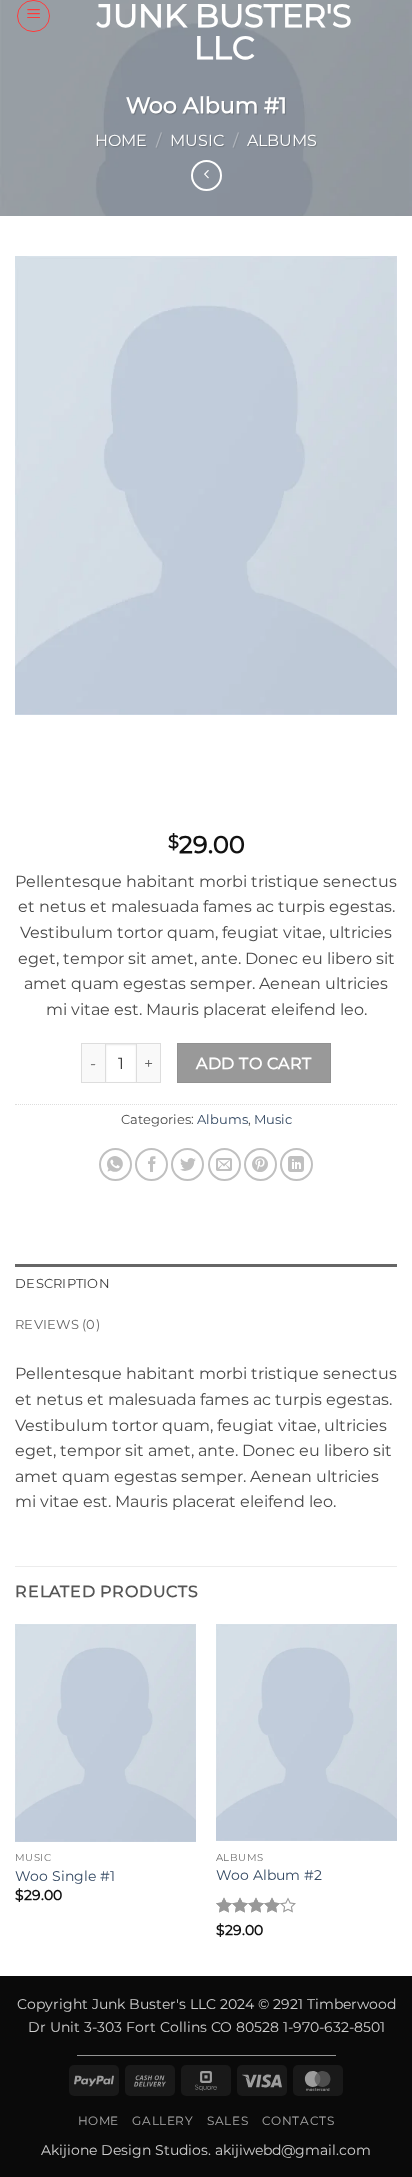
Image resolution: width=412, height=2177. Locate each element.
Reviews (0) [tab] (57, 1324)
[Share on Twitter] (187, 1164)
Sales (227, 2120)
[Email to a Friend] (224, 1164)
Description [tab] (62, 1283)
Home (121, 140)
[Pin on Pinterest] (260, 1164)
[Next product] (206, 175)
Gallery (162, 2120)
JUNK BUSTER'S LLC (224, 32)
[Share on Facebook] (151, 1164)
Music (197, 140)
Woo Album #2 (269, 1875)
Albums (282, 140)
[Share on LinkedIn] (296, 1164)
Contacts (298, 2120)
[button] (33, 16)
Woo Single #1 (65, 1876)
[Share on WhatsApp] (115, 1164)
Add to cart (253, 1063)
